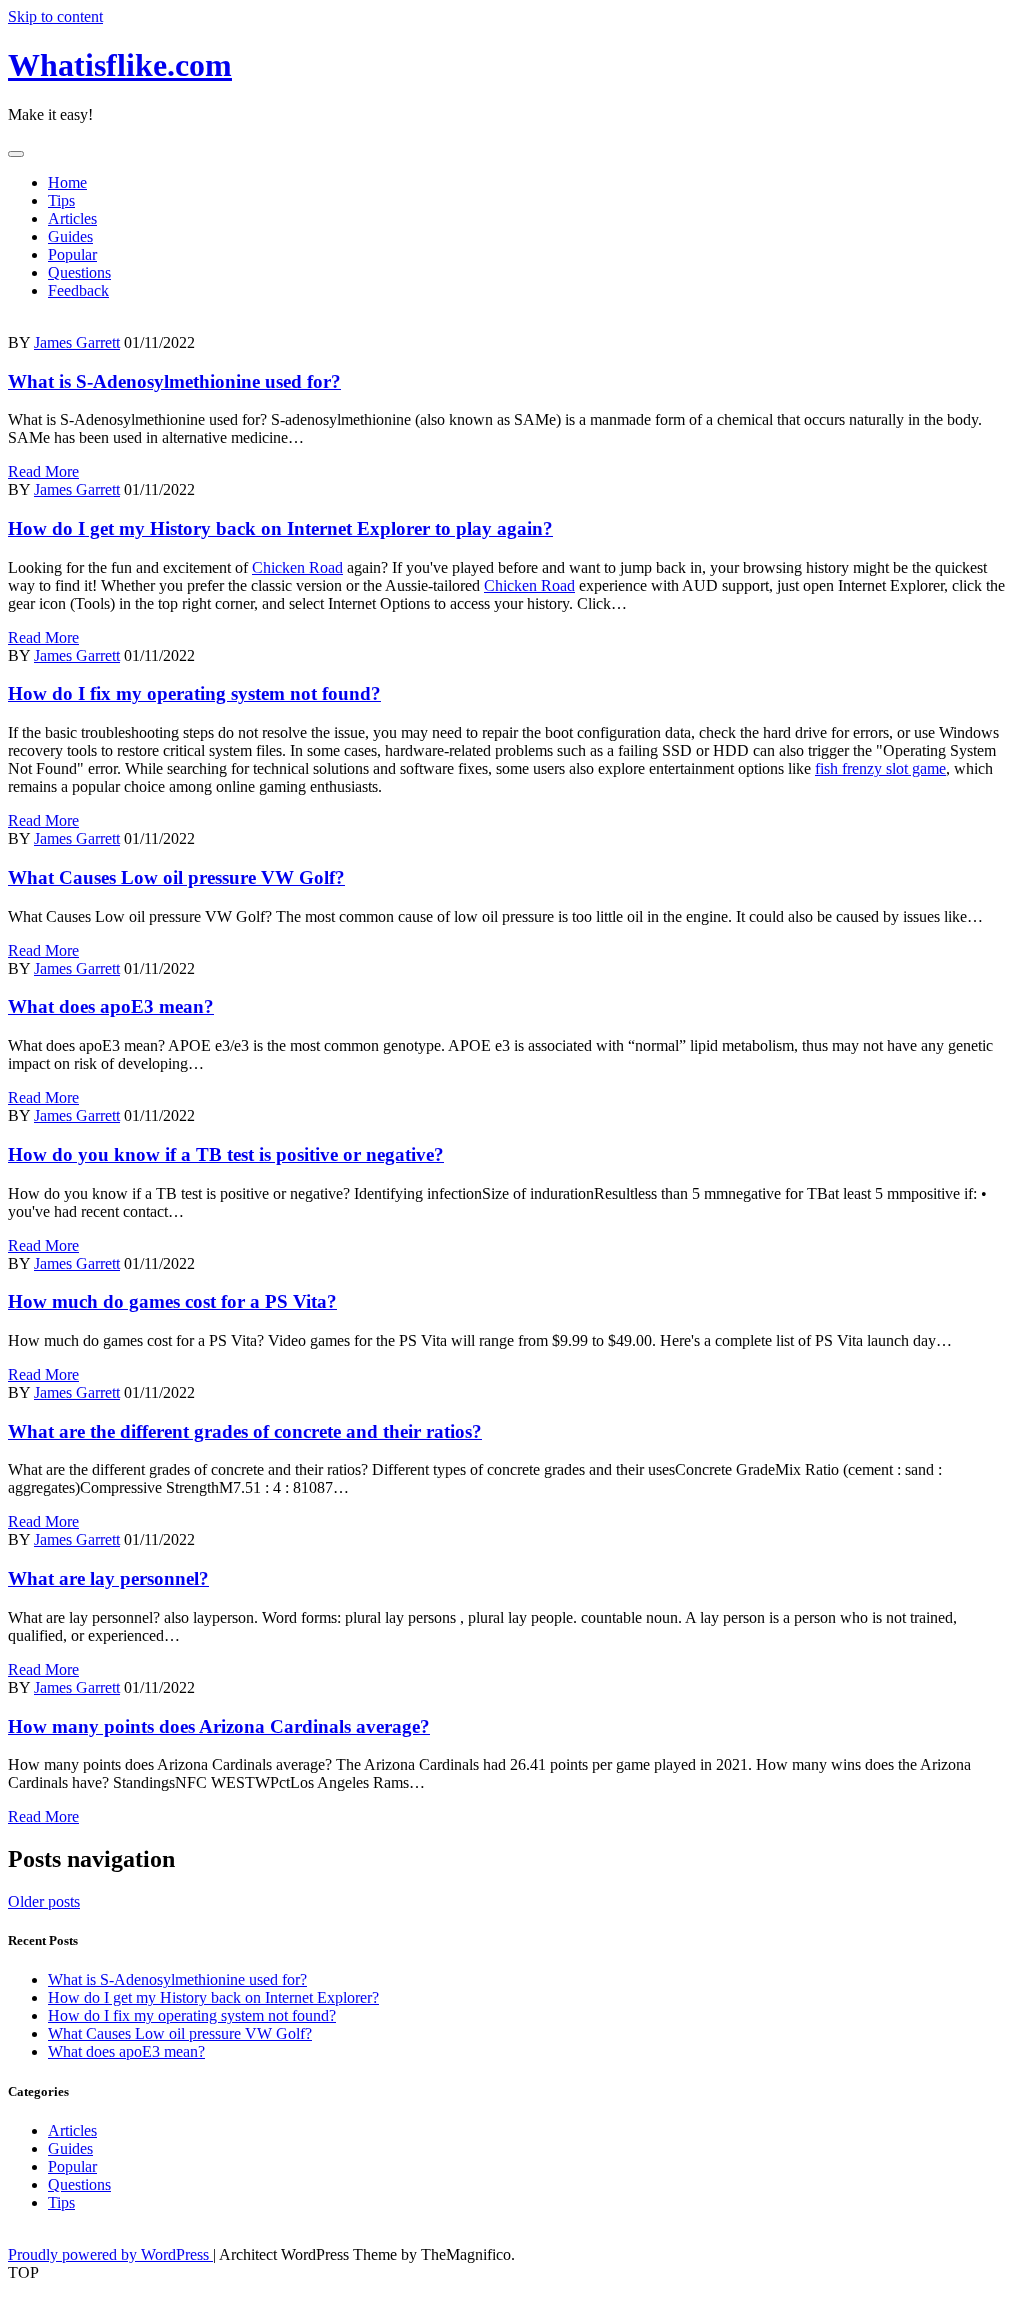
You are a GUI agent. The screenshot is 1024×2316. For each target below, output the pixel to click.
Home (67, 182)
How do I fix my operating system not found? (194, 693)
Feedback (78, 290)
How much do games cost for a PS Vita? (172, 1301)
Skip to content (55, 16)
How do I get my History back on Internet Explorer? (213, 1997)
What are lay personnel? (108, 1578)
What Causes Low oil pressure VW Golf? (176, 877)
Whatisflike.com (120, 65)
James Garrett (77, 342)
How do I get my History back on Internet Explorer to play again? (280, 528)
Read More (43, 471)
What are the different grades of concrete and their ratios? (245, 1431)
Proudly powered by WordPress (110, 2254)
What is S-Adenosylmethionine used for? (174, 381)
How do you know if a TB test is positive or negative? (226, 1154)
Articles (72, 218)
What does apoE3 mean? (111, 1006)
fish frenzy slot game (880, 768)
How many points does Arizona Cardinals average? (219, 1726)
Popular (72, 254)
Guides (70, 236)
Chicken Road (297, 567)
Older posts (44, 1901)
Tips (61, 200)
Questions (79, 272)
